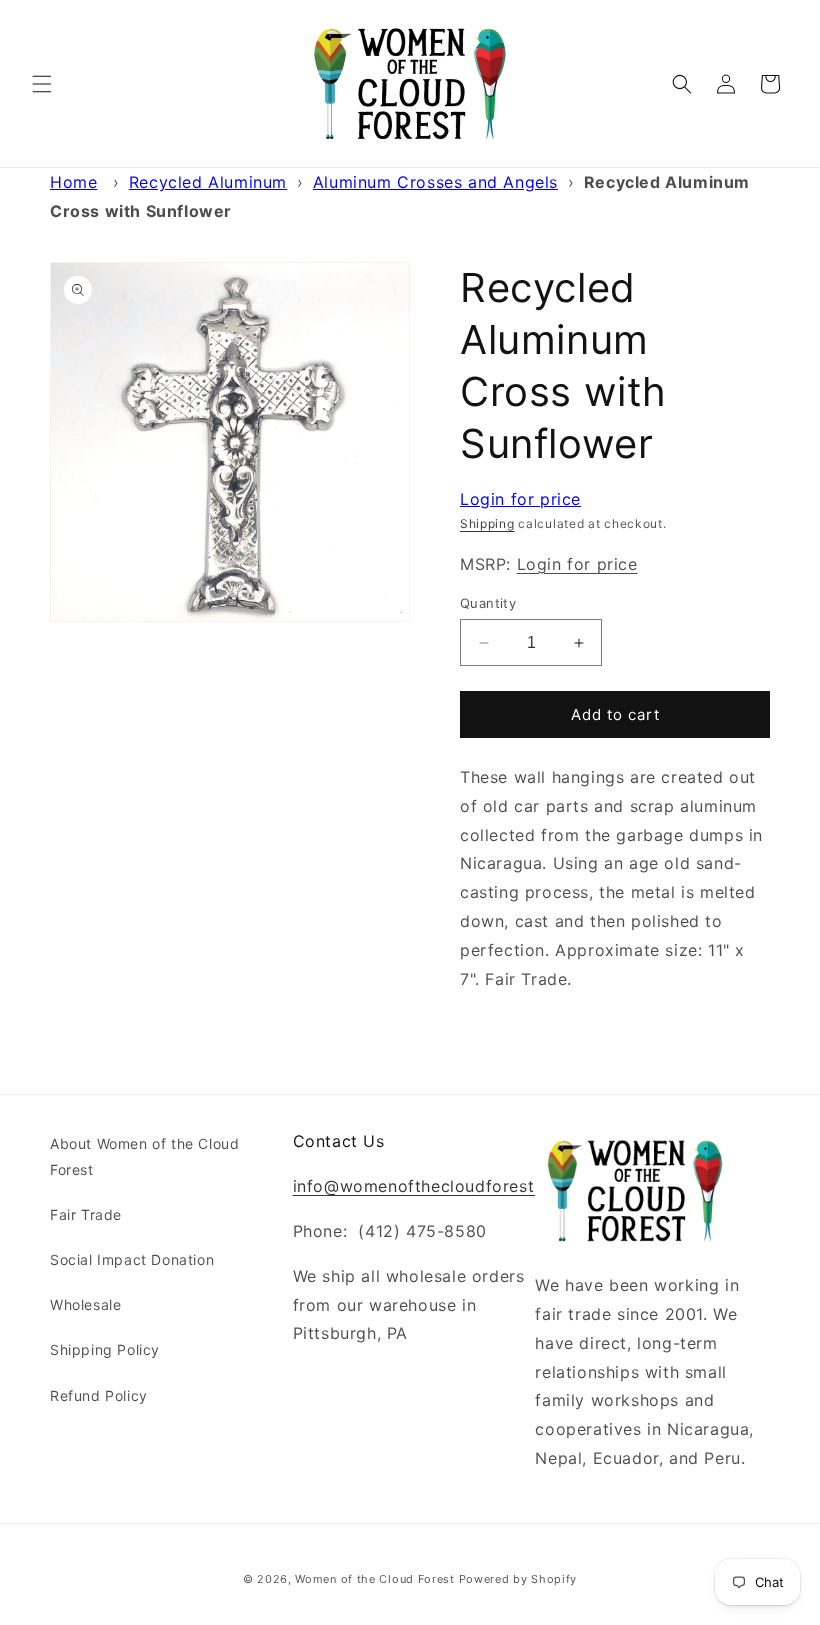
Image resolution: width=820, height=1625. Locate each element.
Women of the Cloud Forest (375, 1579)
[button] (42, 84)
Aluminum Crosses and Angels (435, 182)
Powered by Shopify (518, 1579)
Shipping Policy (105, 1349)
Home (73, 182)
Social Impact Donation (132, 1259)
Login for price (520, 499)
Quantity (488, 603)
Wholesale (85, 1304)
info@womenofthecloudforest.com (433, 1186)
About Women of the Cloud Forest (144, 1156)
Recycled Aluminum (208, 182)
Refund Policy (99, 1395)
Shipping (487, 523)
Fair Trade (86, 1214)
